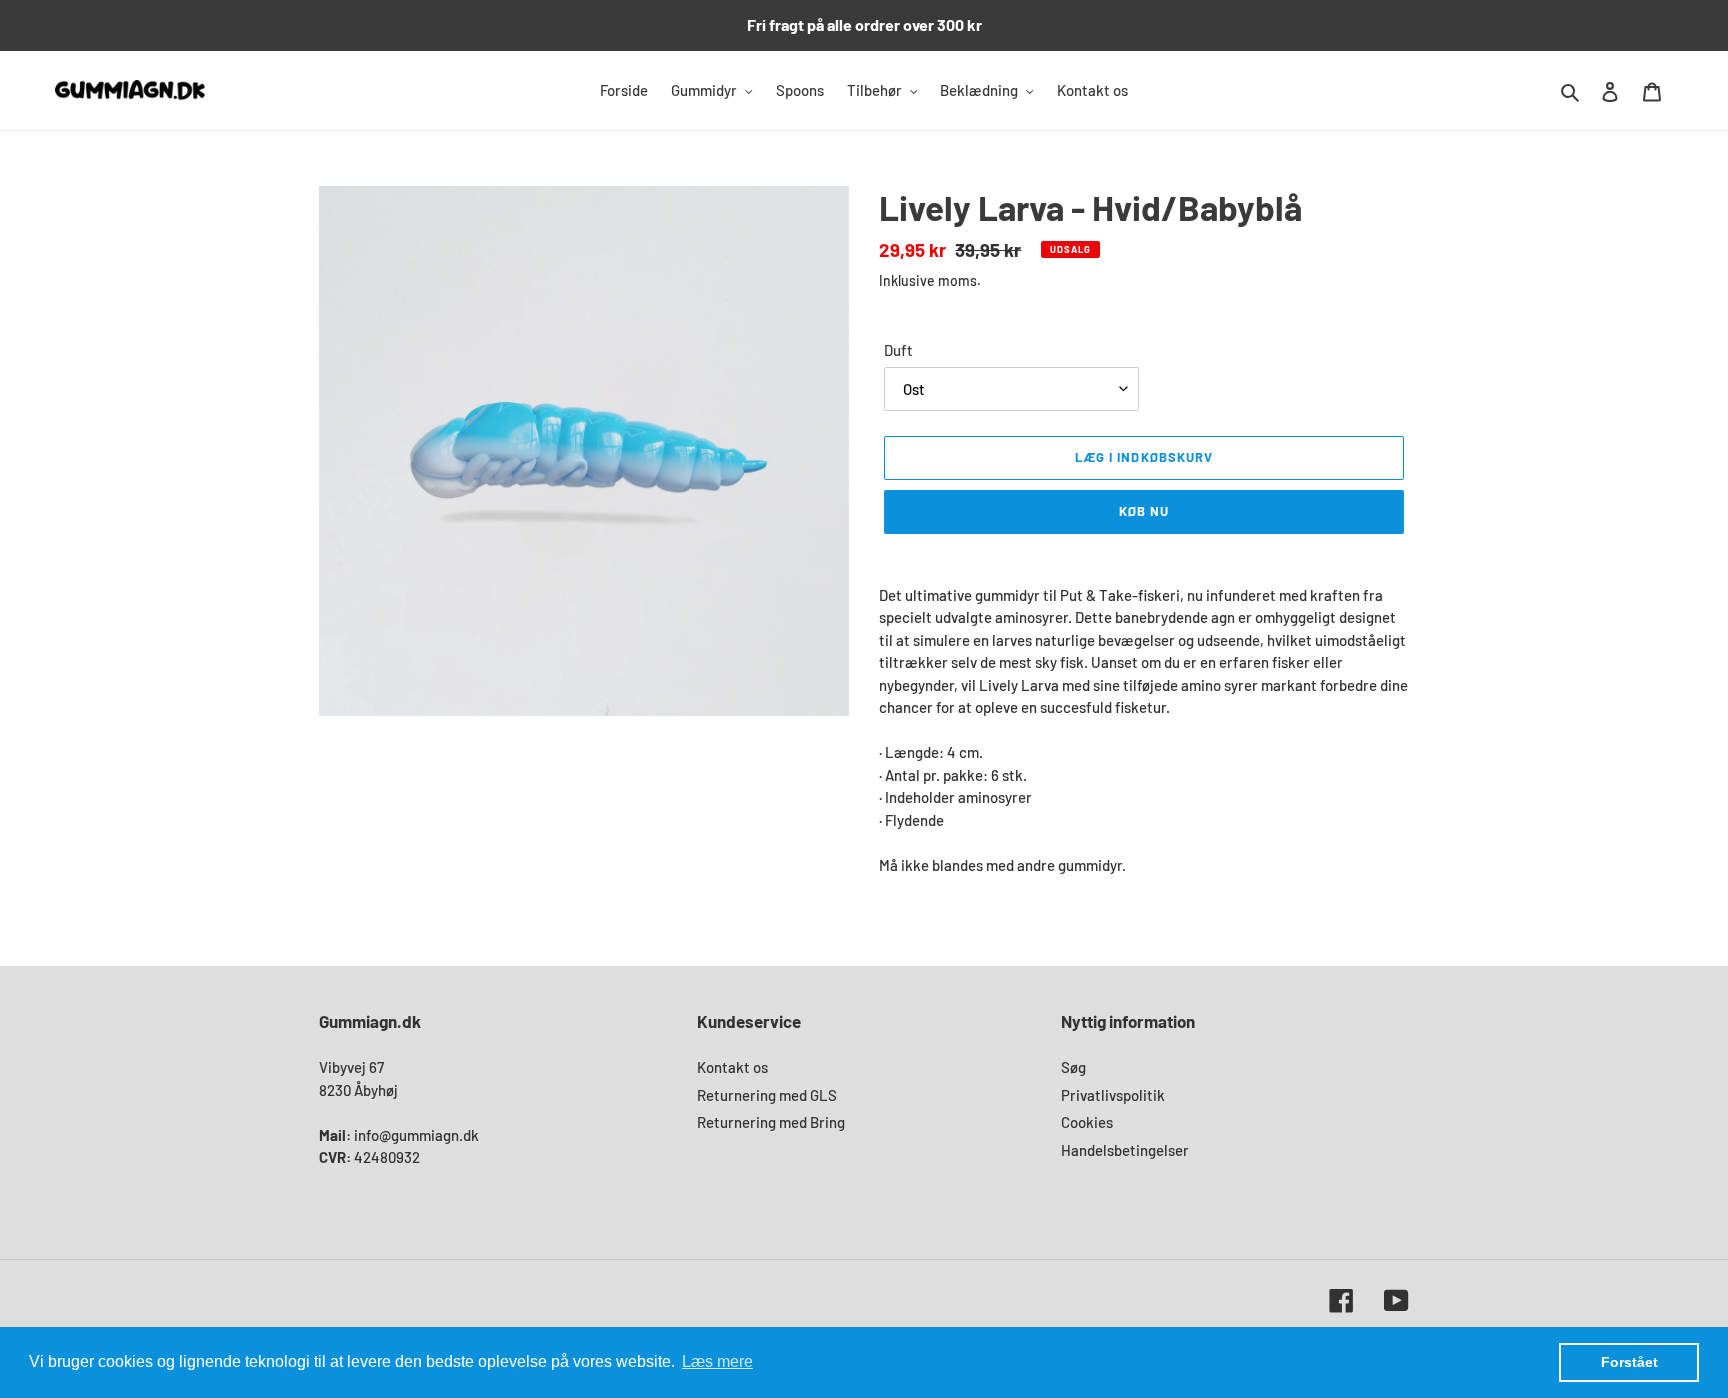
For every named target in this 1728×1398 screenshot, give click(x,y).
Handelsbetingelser (1125, 1150)
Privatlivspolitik (1113, 1095)
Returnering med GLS (767, 1095)
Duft (898, 350)
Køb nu (1144, 511)
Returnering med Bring (771, 1122)
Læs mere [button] (717, 1361)
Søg (1073, 1067)
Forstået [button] (1629, 1362)
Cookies (1087, 1122)
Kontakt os (732, 1067)
